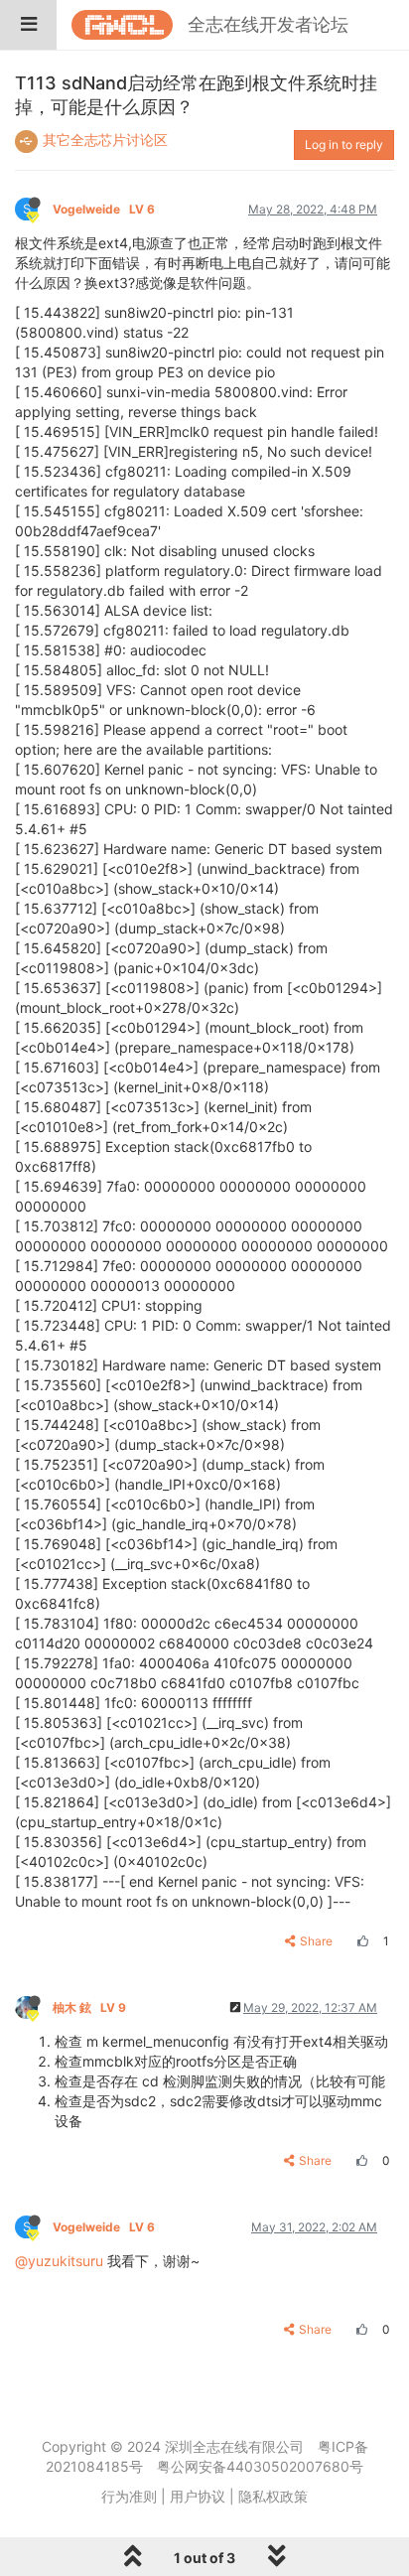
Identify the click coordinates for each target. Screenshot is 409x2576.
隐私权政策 (273, 2496)
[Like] (360, 1941)
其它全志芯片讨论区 (105, 140)
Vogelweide (104, 209)
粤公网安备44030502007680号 (260, 2466)
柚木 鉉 (89, 2007)
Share (316, 1941)
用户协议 (198, 2496)
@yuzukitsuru (59, 2261)
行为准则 (129, 2496)
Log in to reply (344, 144)
